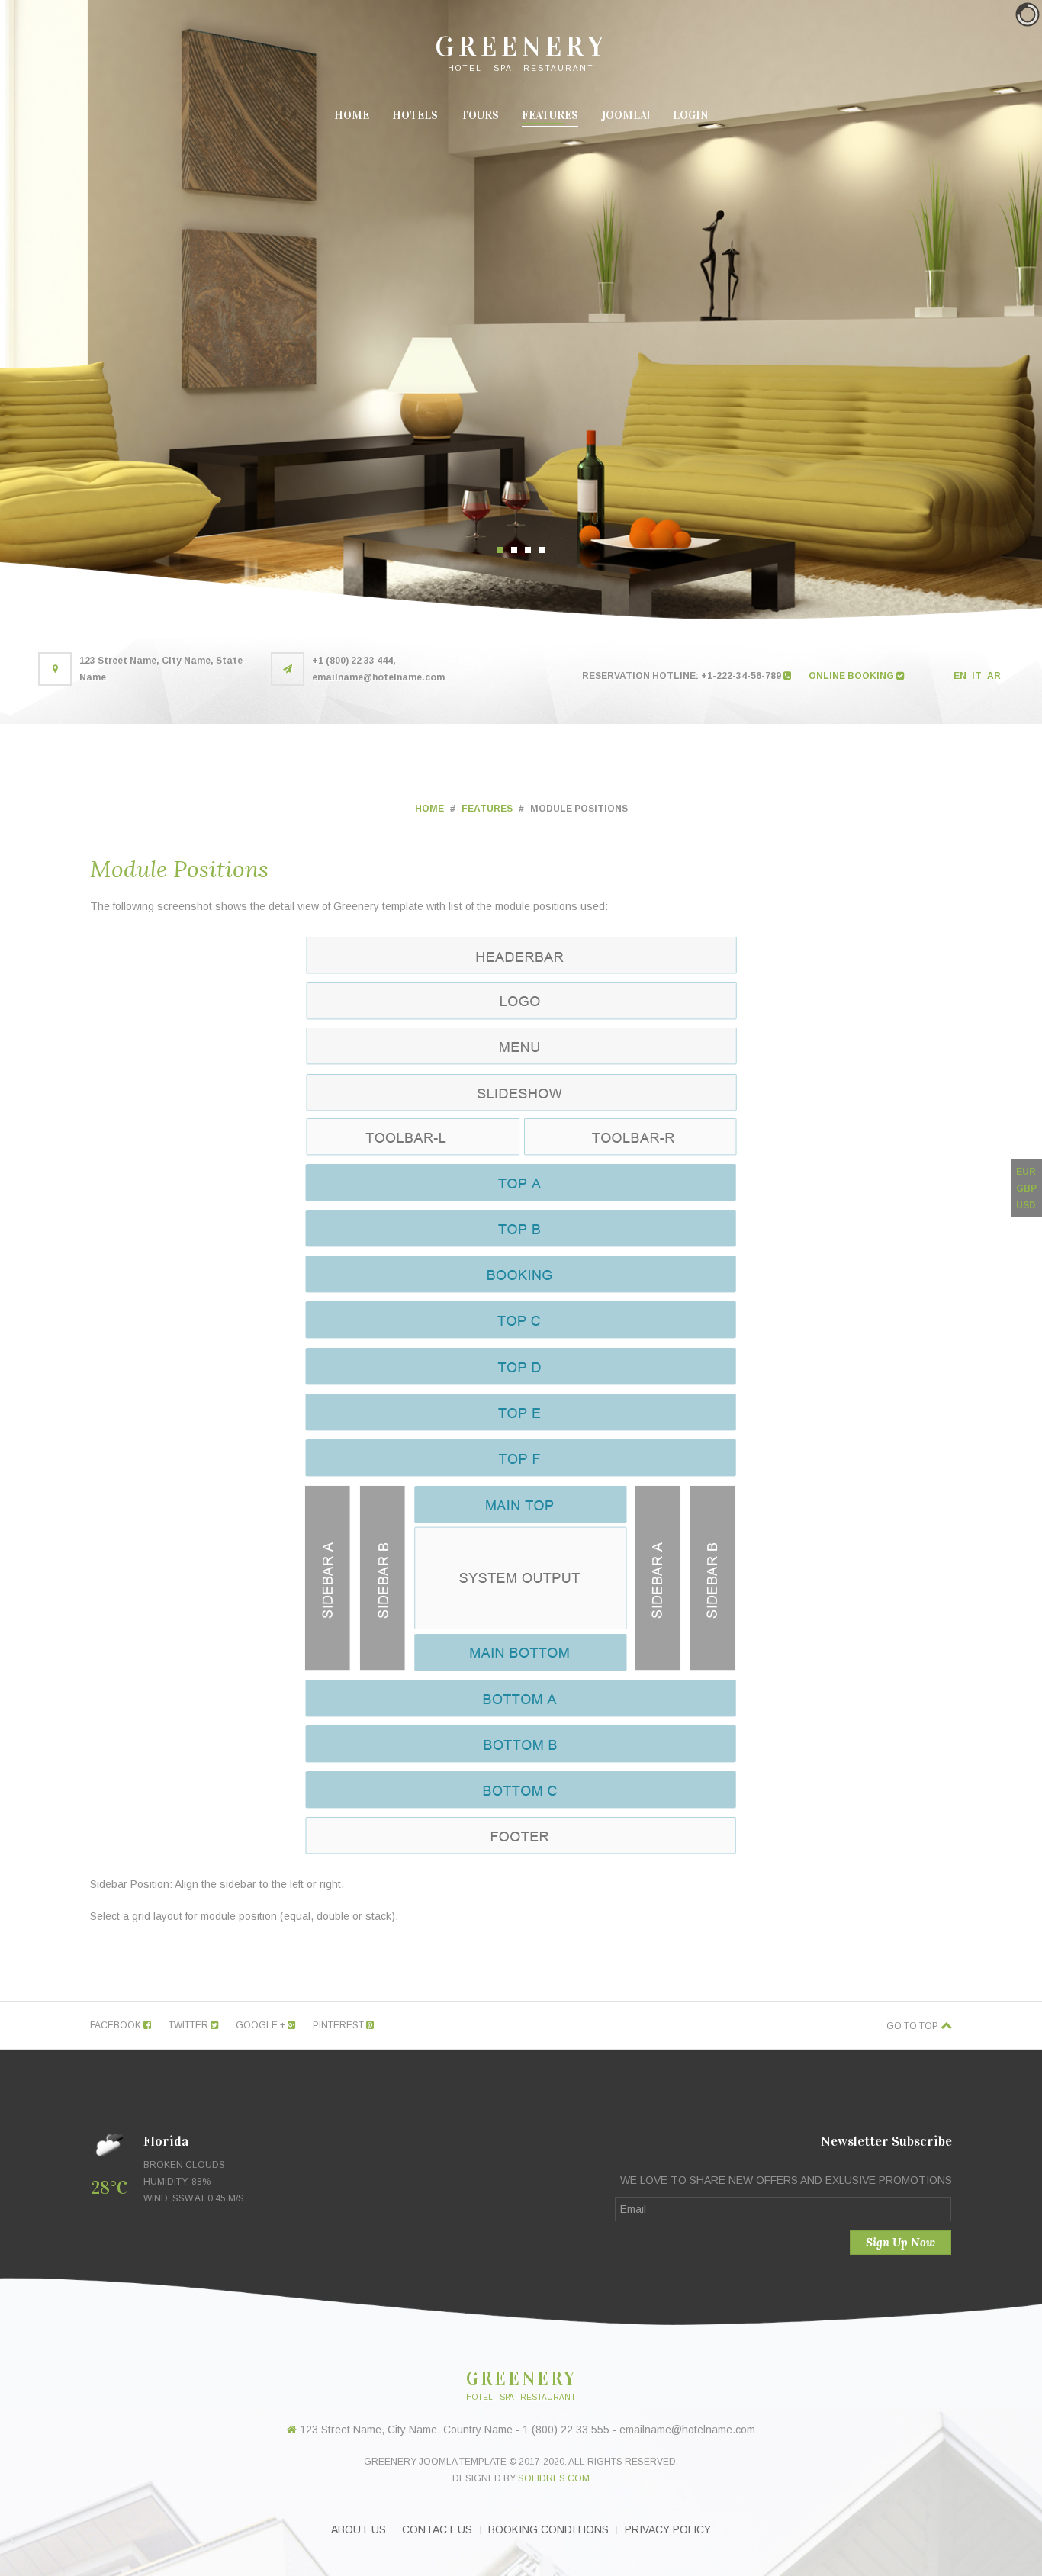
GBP (1026, 1188)
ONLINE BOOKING (852, 676)
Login (691, 115)
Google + (262, 2025)
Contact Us (437, 2529)
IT (978, 676)
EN (961, 676)
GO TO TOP (913, 2026)
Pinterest (339, 2025)
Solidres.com (554, 2478)
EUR (1026, 1172)
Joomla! (626, 115)
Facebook (117, 2025)
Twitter (190, 2025)
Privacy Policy (668, 2529)
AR (994, 676)
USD (1026, 1205)
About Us (359, 2529)
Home (352, 115)
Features (550, 115)
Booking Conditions (548, 2529)
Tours (480, 115)
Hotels (415, 115)
